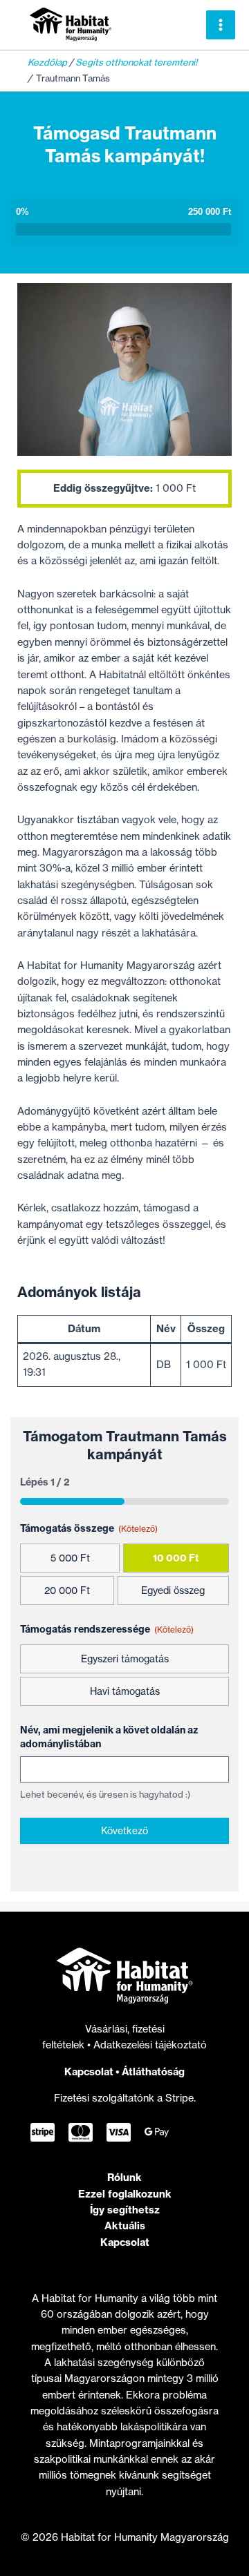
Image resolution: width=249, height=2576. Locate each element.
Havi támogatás (125, 1691)
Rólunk (124, 2177)
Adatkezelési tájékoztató (150, 2045)
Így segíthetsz (125, 2210)
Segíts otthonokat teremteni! (136, 62)
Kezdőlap (47, 62)
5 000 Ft (70, 1558)
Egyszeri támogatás (125, 1659)
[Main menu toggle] (221, 25)
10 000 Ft (176, 1558)
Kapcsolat (89, 2072)
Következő (124, 1830)
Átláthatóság (153, 2072)
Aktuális (125, 2226)
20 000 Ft (67, 1590)
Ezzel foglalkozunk (125, 2194)
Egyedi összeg (173, 1590)
